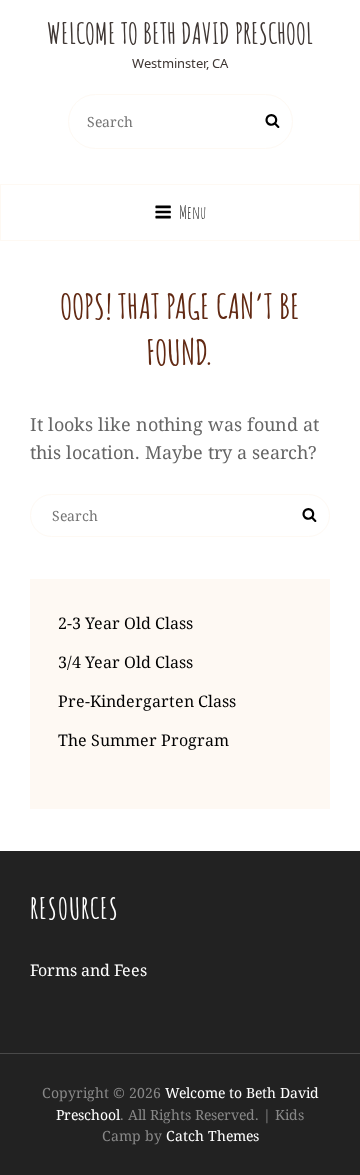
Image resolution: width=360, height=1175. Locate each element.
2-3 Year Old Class (125, 623)
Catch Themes (212, 1135)
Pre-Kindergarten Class (147, 701)
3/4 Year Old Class (125, 662)
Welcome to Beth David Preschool (180, 33)
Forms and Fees (88, 970)
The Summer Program (143, 740)
